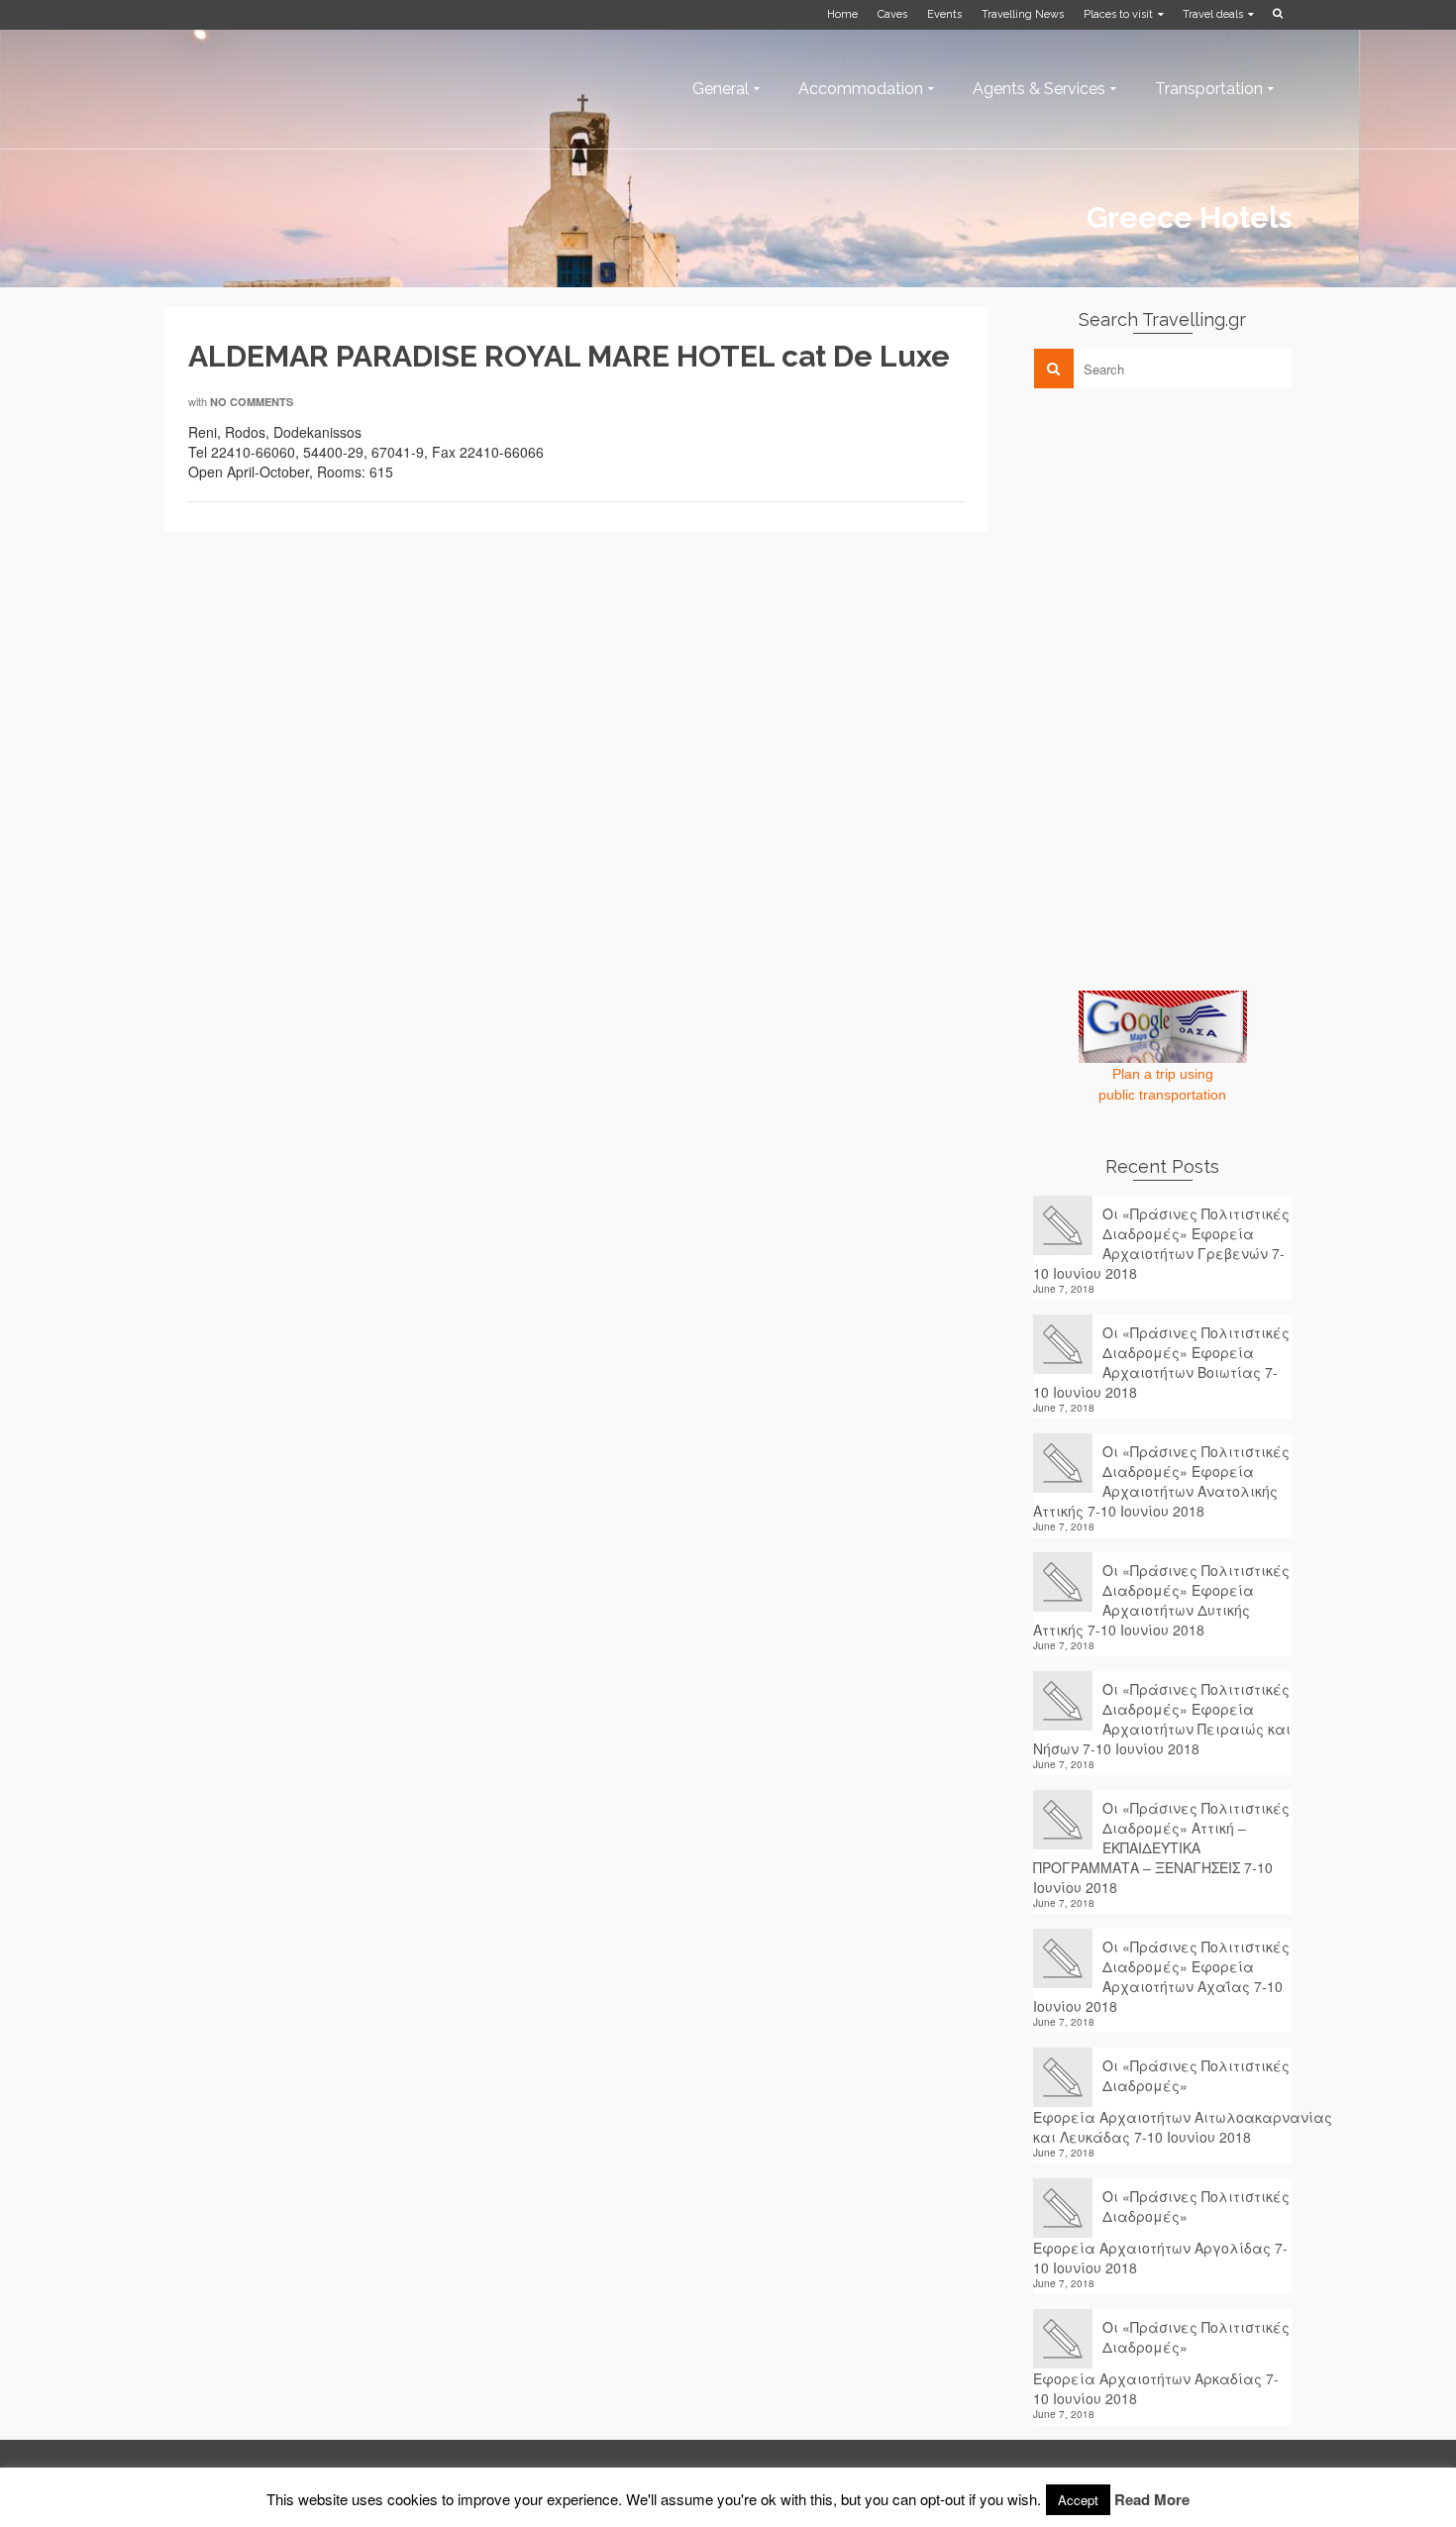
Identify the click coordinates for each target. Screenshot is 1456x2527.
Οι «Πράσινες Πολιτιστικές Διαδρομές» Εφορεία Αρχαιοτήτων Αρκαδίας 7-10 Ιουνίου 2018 (1161, 2363)
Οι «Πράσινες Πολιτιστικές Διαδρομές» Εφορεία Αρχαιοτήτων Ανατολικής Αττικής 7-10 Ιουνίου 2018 (1161, 1481)
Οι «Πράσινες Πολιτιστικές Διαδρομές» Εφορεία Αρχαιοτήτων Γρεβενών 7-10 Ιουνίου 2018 (1161, 1243)
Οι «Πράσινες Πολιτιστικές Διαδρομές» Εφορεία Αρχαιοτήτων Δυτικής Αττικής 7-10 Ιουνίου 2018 (1161, 1600)
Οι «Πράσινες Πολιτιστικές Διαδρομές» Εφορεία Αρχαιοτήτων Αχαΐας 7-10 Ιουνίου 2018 (1161, 1976)
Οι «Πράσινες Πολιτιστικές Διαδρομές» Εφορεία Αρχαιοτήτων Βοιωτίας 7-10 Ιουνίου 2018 (1161, 1362)
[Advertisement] (1182, 542)
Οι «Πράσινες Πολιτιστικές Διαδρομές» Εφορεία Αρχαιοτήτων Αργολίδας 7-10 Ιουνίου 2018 (1161, 2232)
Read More (1152, 2499)
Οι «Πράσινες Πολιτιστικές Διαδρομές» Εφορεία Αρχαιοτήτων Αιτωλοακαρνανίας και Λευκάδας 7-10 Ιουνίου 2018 (1163, 2101)
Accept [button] (1078, 2500)
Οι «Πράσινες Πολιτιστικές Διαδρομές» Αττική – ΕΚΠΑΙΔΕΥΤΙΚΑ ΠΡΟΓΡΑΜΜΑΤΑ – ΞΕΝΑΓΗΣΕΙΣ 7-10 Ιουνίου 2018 (1161, 1847)
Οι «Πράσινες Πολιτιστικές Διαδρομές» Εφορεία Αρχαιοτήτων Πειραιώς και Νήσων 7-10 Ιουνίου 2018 (1162, 1719)
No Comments (252, 402)
